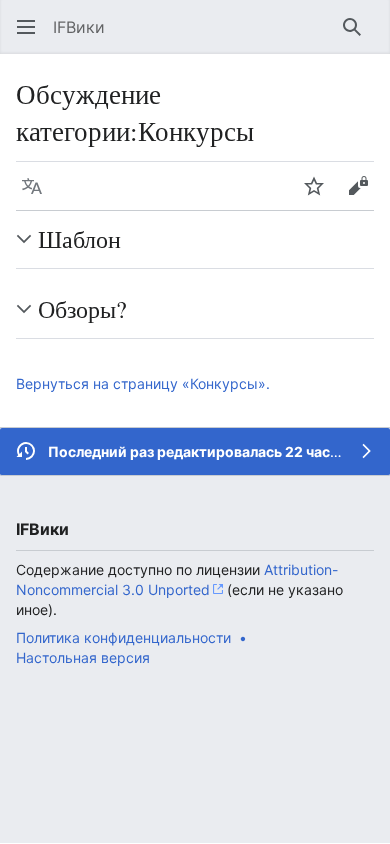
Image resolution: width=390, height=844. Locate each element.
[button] (26, 27)
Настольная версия (83, 657)
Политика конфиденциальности (123, 637)
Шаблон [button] (79, 239)
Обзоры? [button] (82, 309)
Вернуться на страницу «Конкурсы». (143, 383)
